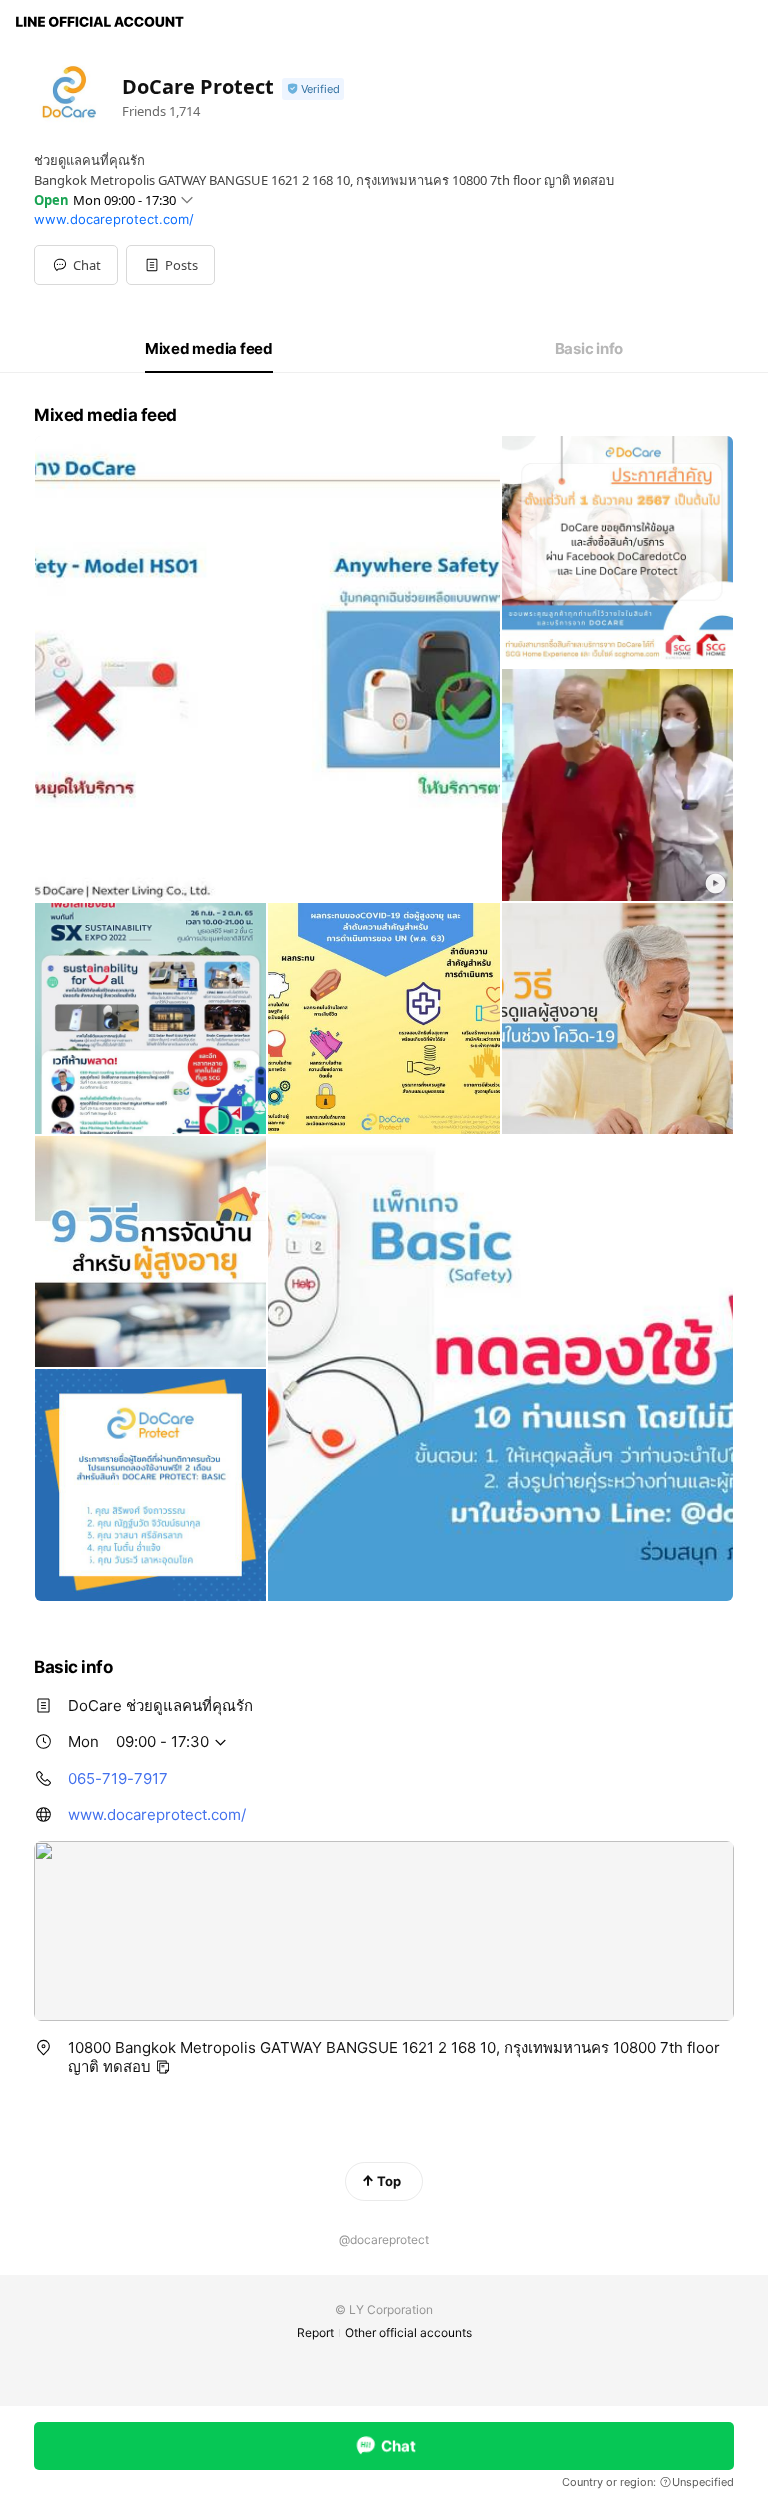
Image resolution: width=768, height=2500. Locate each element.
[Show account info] (313, 89)
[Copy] (163, 2067)
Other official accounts (408, 2332)
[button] (170, 265)
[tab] (209, 349)
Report (315, 2332)
